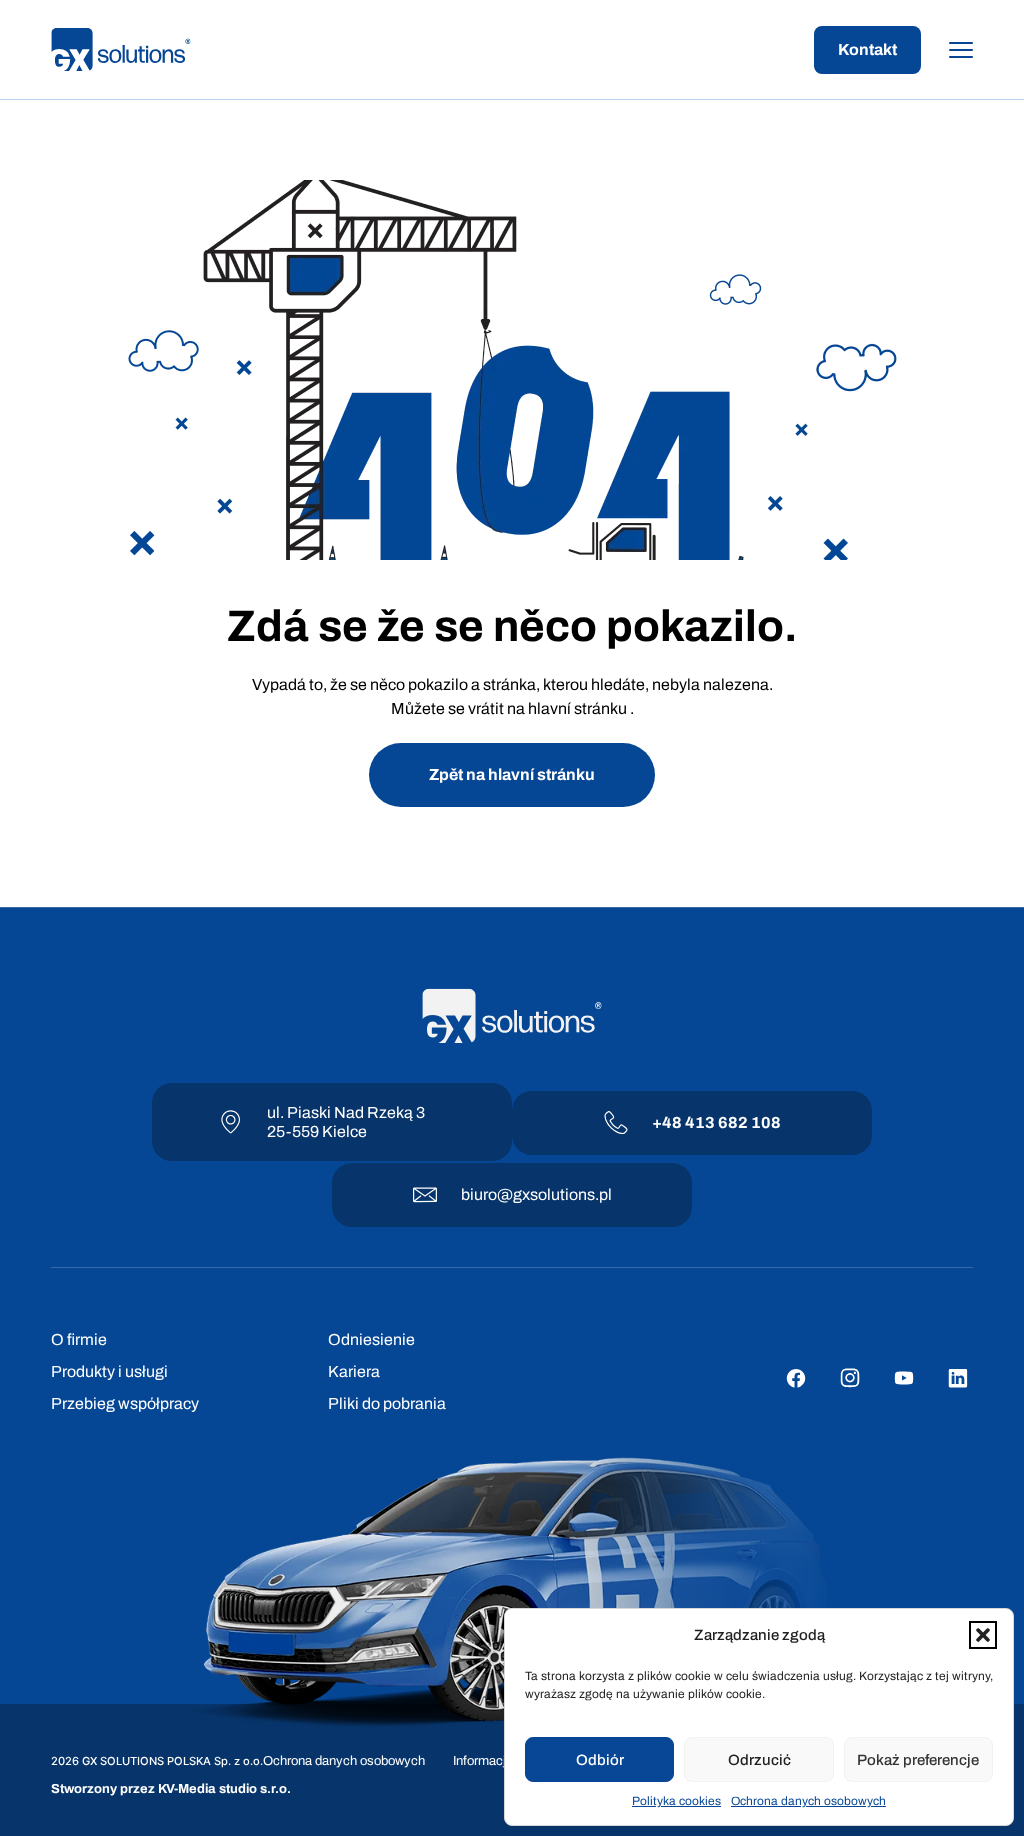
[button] (983, 1635)
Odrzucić (759, 1760)
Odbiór (600, 1760)
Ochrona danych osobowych (808, 1801)
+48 (668, 1122)
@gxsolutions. (548, 1194)
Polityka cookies (676, 1801)
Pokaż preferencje (918, 1760)
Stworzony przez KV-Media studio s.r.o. (171, 1789)
